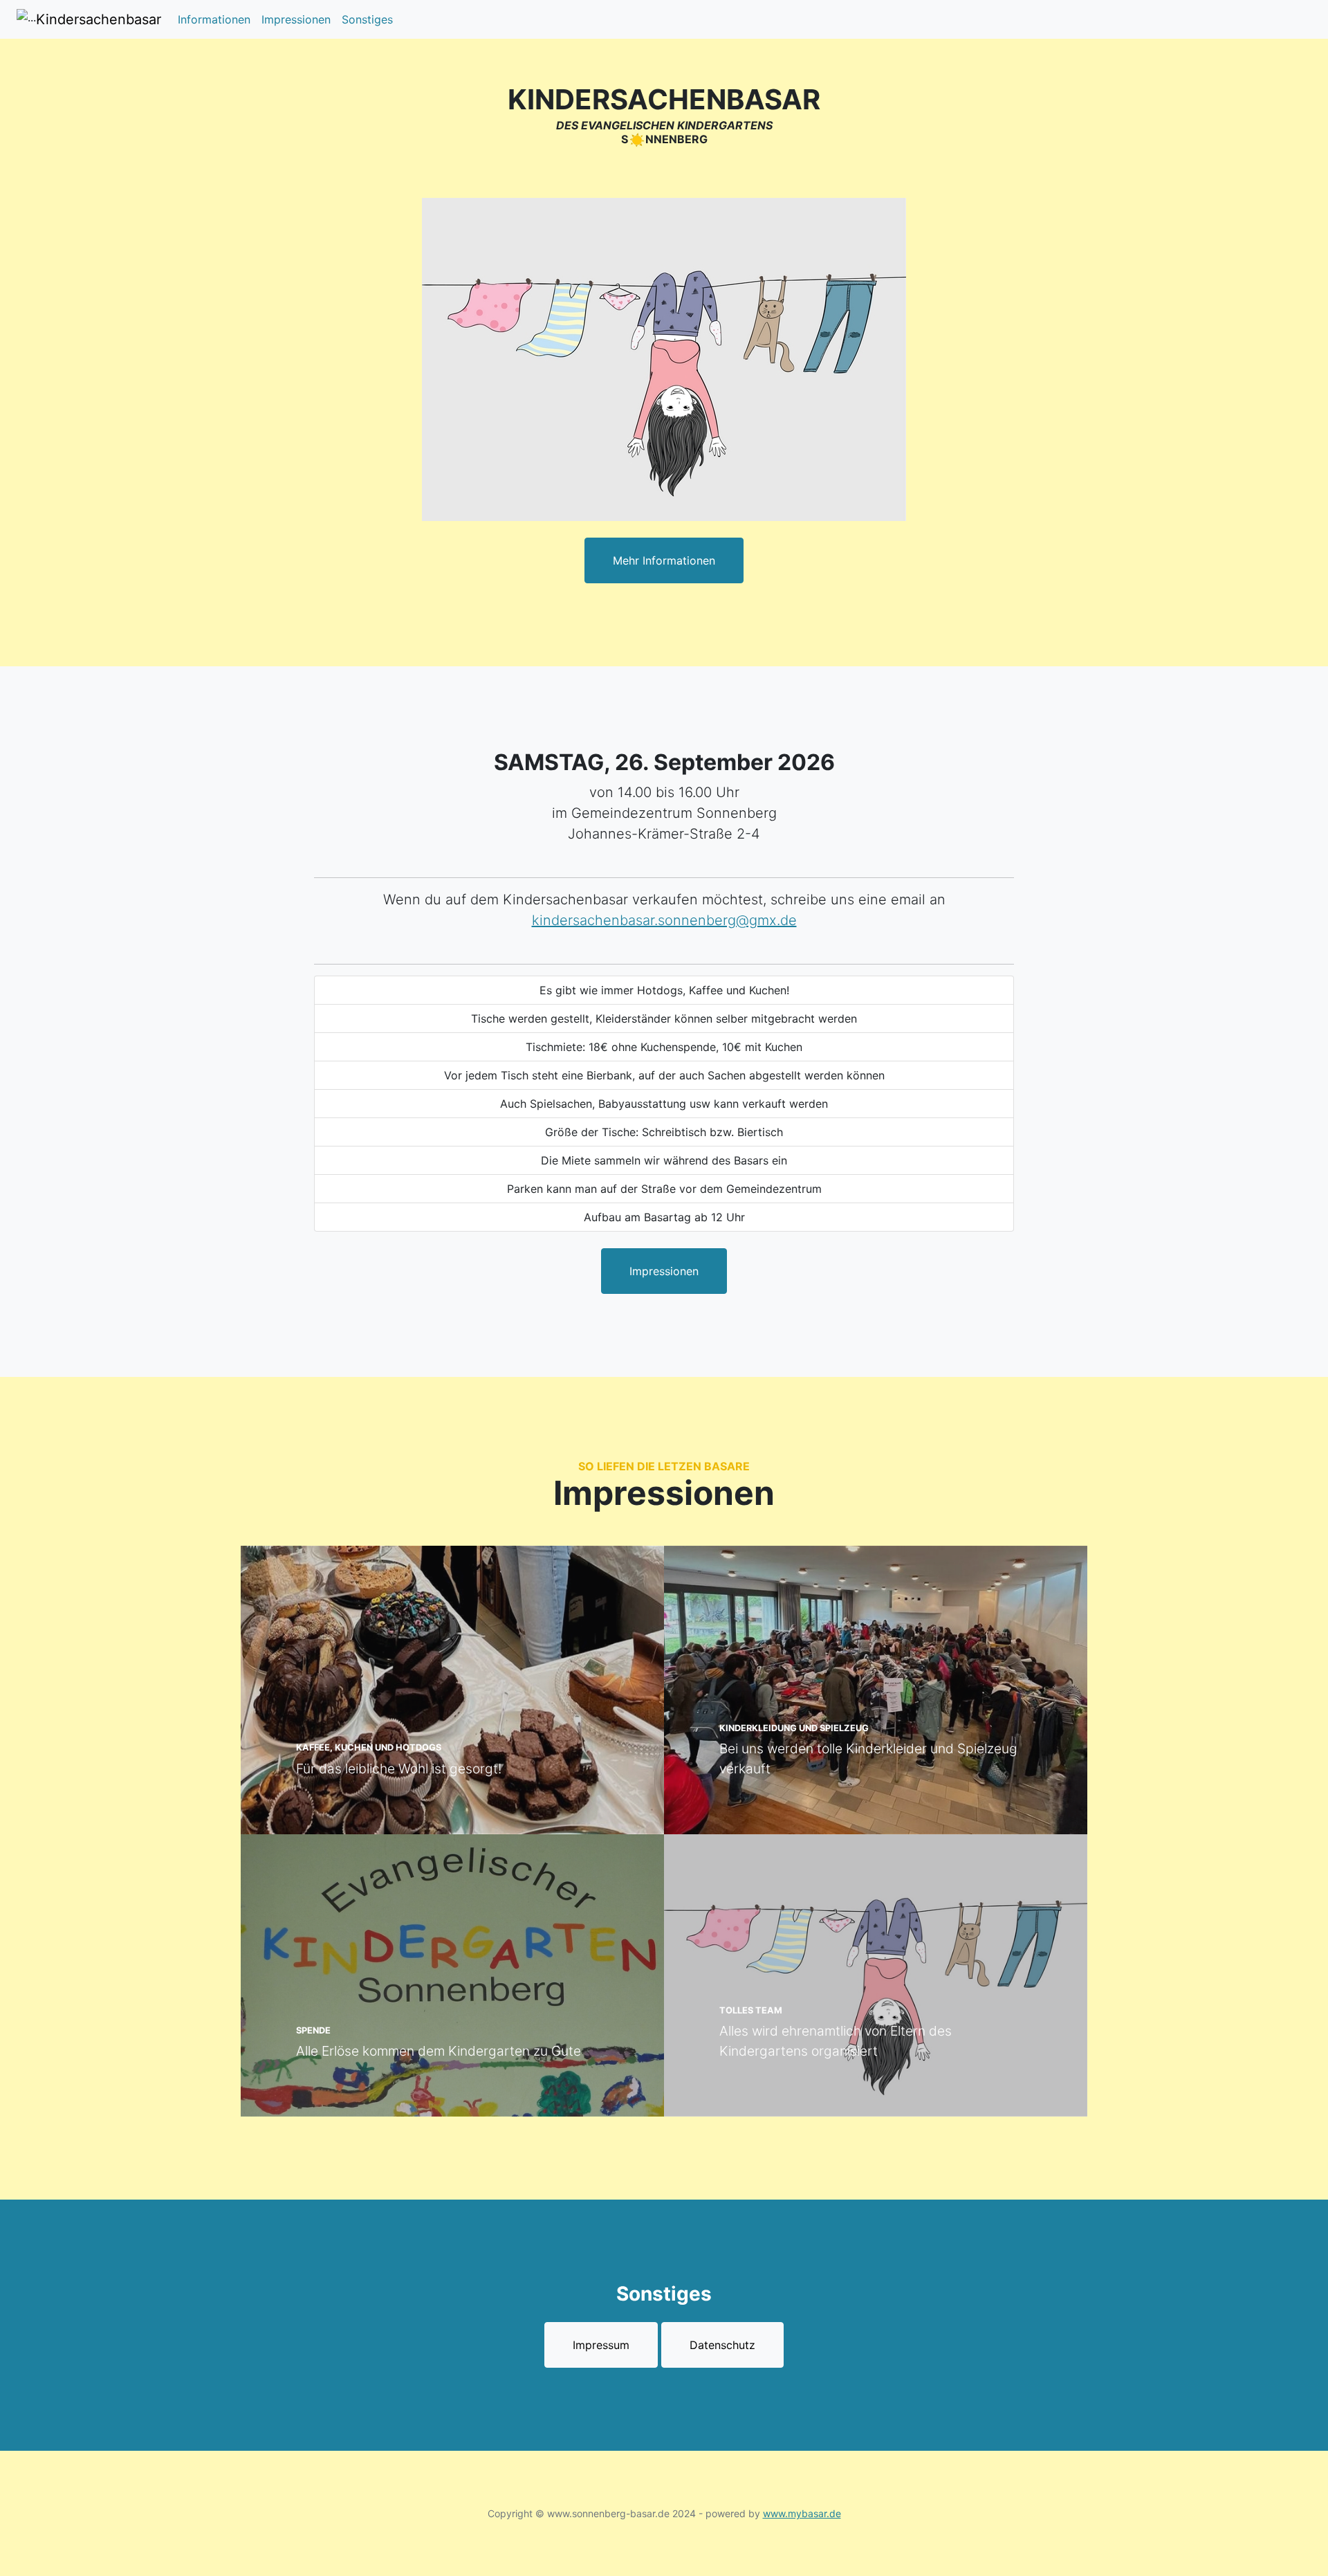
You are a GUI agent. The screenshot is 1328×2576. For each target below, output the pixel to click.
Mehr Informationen (664, 560)
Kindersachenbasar (99, 19)
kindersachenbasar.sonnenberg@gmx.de (664, 920)
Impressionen (296, 19)
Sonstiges (367, 19)
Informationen (214, 19)
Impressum (601, 2345)
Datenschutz (722, 2345)
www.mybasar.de (802, 2513)
